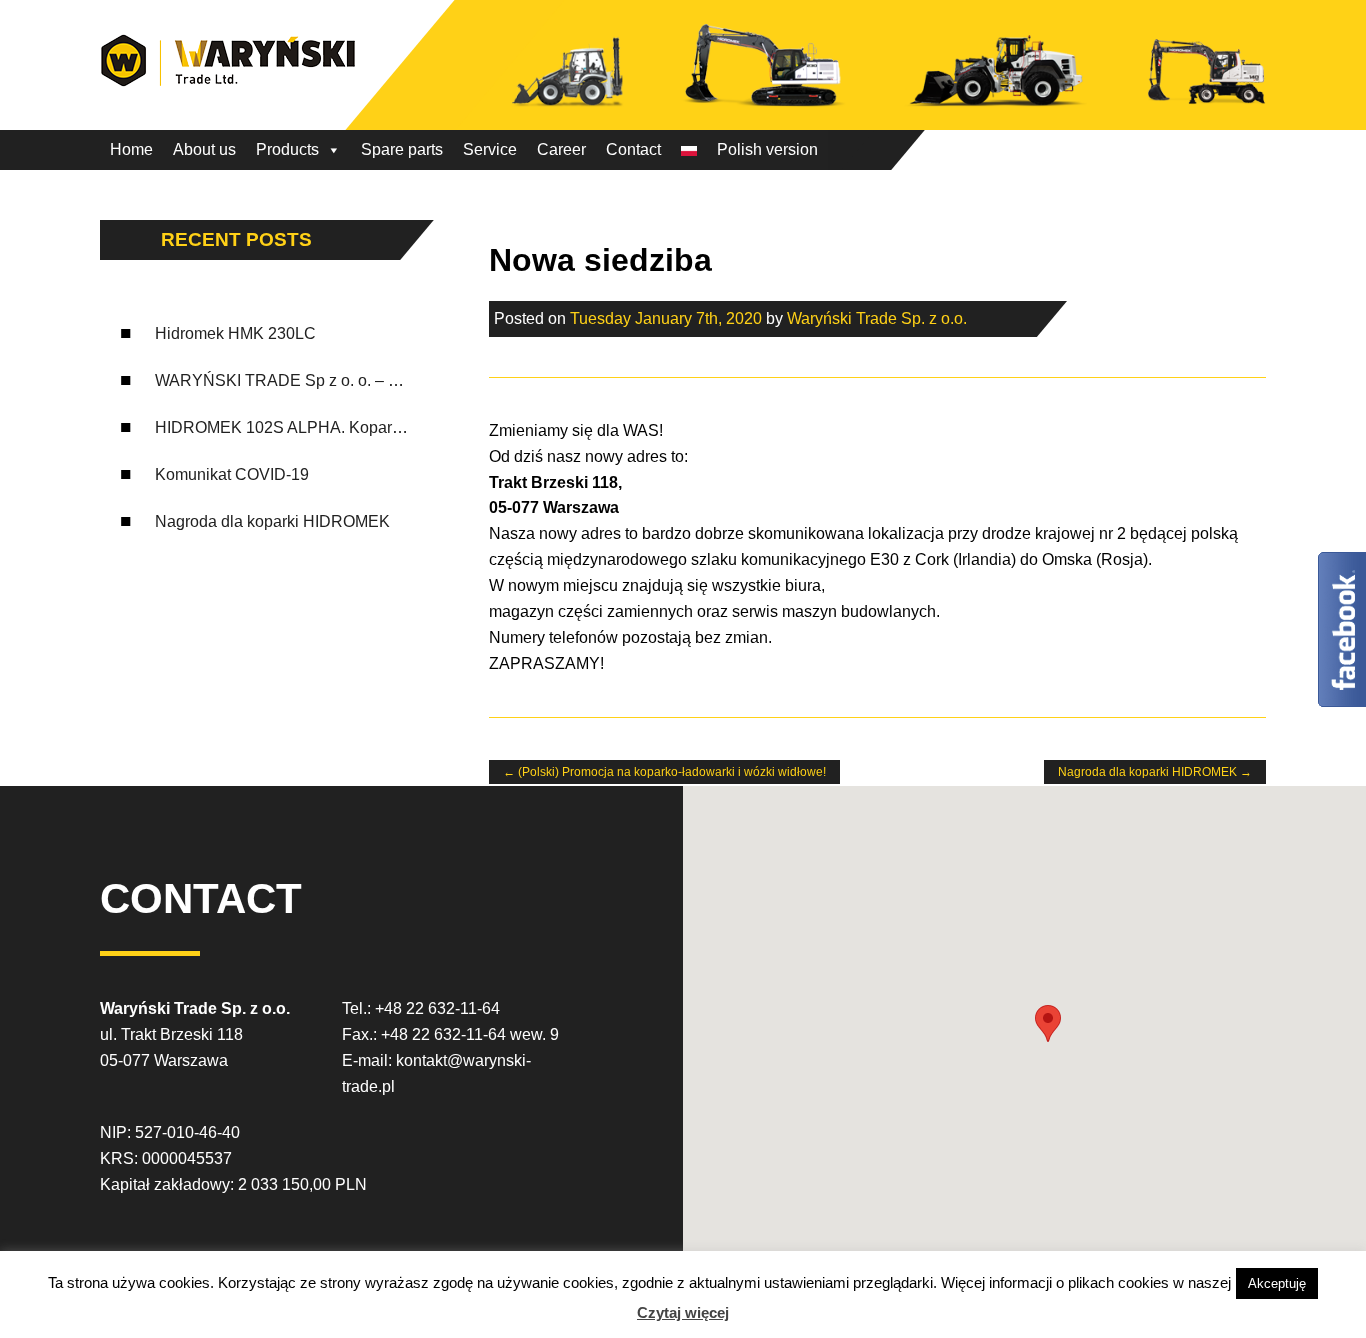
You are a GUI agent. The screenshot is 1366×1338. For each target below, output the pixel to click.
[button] (1048, 1023)
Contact (633, 149)
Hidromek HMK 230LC (235, 333)
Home (131, 149)
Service (490, 149)
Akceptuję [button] (1277, 1283)
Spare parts (402, 149)
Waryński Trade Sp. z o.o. (877, 318)
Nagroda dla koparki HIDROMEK (272, 521)
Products (287, 149)
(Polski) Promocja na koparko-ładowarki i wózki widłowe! (664, 772)
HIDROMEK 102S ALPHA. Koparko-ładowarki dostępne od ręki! (382, 427)
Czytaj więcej (683, 1312)
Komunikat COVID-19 (232, 474)
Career (561, 149)
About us (204, 149)
